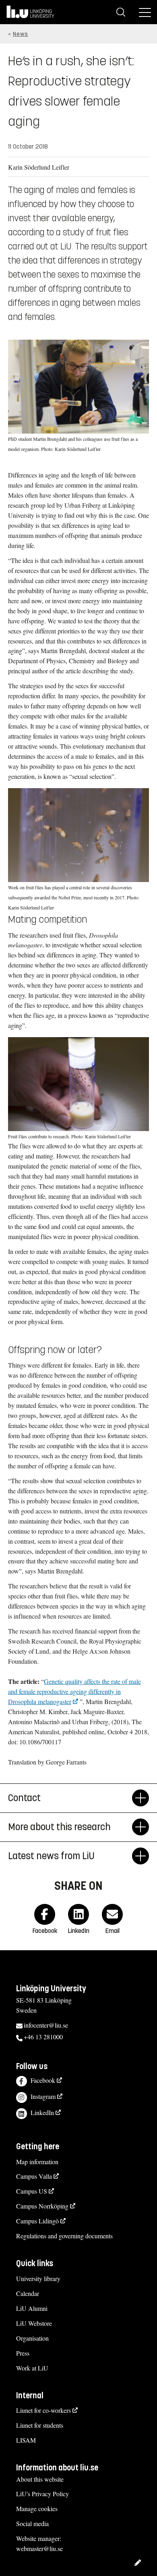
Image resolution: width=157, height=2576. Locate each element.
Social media (32, 2523)
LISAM (26, 2440)
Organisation (32, 2338)
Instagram (43, 2096)
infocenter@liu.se (46, 2025)
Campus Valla (34, 2176)
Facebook (43, 2080)
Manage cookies (37, 2509)
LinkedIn (42, 2112)
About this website (40, 2479)
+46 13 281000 (43, 2037)
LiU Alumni (32, 2308)
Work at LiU (32, 2368)
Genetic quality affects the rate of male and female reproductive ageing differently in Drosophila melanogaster (74, 1691)
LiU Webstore (34, 2323)
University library (38, 2278)
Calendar (28, 2293)
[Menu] (145, 12)
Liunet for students (40, 2425)
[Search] (121, 12)
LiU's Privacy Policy (42, 2494)
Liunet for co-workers (43, 2410)
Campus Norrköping (42, 2206)
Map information (37, 2162)
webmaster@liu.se (39, 2548)
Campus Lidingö (37, 2221)
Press (23, 2353)
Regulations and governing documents (64, 2236)
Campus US (32, 2191)
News (21, 34)
